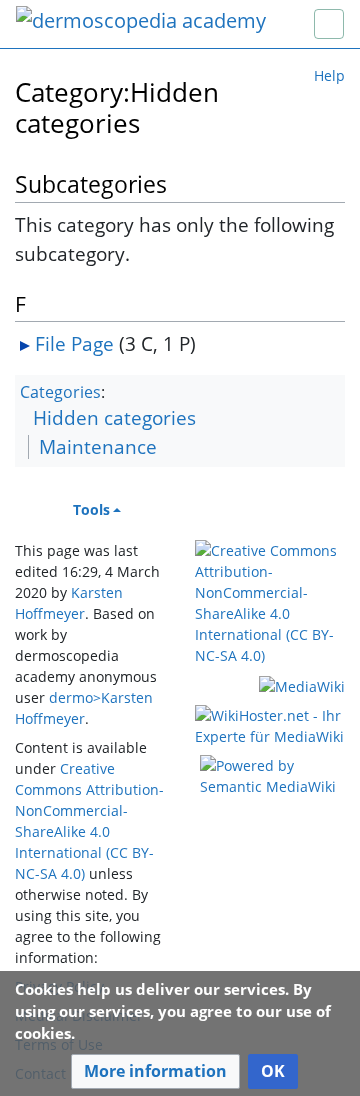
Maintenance (98, 446)
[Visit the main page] (141, 22)
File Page (74, 343)
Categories (60, 392)
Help (329, 75)
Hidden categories (114, 417)
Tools (91, 509)
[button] (155, 1071)
